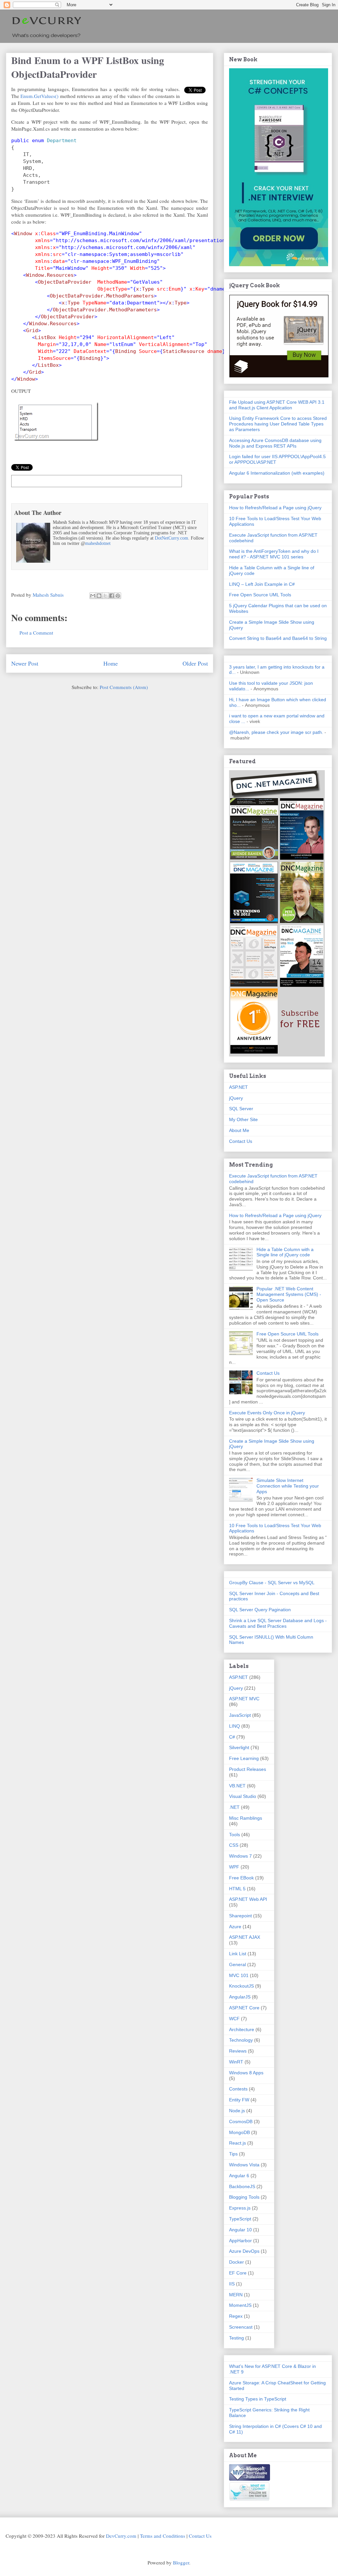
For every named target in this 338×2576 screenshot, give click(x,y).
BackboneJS (242, 2186)
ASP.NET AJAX (245, 1937)
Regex (236, 2316)
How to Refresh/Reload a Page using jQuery (275, 508)
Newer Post (25, 663)
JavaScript (240, 1715)
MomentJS (240, 2305)
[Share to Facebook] (112, 596)
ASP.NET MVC (244, 1699)
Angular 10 (240, 2230)
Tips (233, 2154)
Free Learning (244, 1758)
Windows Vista (244, 2165)
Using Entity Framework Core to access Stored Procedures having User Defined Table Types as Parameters (278, 424)
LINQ (235, 1726)
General (237, 1964)
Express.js (240, 2208)
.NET (234, 1807)
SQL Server (241, 1109)
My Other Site (243, 1119)
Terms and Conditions (163, 2536)
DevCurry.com (121, 2536)
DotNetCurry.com (171, 538)
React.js (237, 2143)
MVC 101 (239, 1975)
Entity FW (239, 2100)
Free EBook (241, 1878)
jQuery (236, 1098)
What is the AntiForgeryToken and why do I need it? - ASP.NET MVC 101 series (274, 554)
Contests (238, 2089)
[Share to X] (105, 596)
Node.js (237, 2111)
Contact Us (241, 1141)
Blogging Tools (244, 2197)
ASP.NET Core (244, 2008)
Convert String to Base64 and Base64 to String (278, 638)
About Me (239, 1130)
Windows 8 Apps (246, 2073)
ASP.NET (238, 1087)
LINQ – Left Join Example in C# (262, 584)
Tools (235, 1835)
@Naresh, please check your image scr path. (276, 732)
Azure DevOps (244, 2251)
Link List (238, 1954)
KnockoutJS (241, 1986)
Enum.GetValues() (39, 96)
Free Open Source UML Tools (260, 595)
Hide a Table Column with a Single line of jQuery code (285, 1252)
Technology (241, 2040)
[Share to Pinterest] (118, 596)
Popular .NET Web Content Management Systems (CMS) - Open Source (289, 1294)
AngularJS (240, 1997)
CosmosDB (241, 2121)
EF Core (238, 2273)
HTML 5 (237, 1889)
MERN (236, 2295)
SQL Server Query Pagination (260, 1610)
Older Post (195, 663)
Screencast (241, 2327)
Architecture (242, 2029)
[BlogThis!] (99, 596)
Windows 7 (240, 1856)
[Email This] (93, 596)
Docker (237, 2262)
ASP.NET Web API (248, 1899)
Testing (237, 2338)
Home (111, 663)
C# (232, 1737)
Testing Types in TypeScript (258, 2399)
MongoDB (239, 2132)
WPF (234, 1867)
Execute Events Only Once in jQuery (267, 1413)
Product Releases (248, 1769)
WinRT (236, 2062)
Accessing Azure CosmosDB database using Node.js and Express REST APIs (275, 443)
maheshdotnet (98, 543)
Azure (235, 1927)
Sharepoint (240, 1916)
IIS (232, 2284)
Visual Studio (243, 1796)
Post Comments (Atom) (124, 687)
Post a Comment (36, 633)
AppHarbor (240, 2241)
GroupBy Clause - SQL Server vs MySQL (272, 1583)
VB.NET (237, 1786)
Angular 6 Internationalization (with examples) (277, 473)
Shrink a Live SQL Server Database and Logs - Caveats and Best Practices (278, 1623)
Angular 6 (239, 2176)
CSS (234, 1845)
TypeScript (240, 2219)
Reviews (238, 2051)
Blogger (181, 2562)
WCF (234, 2019)
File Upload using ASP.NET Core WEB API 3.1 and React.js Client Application (277, 405)
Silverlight (239, 1747)
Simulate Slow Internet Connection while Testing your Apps (288, 1486)
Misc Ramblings (246, 1818)
